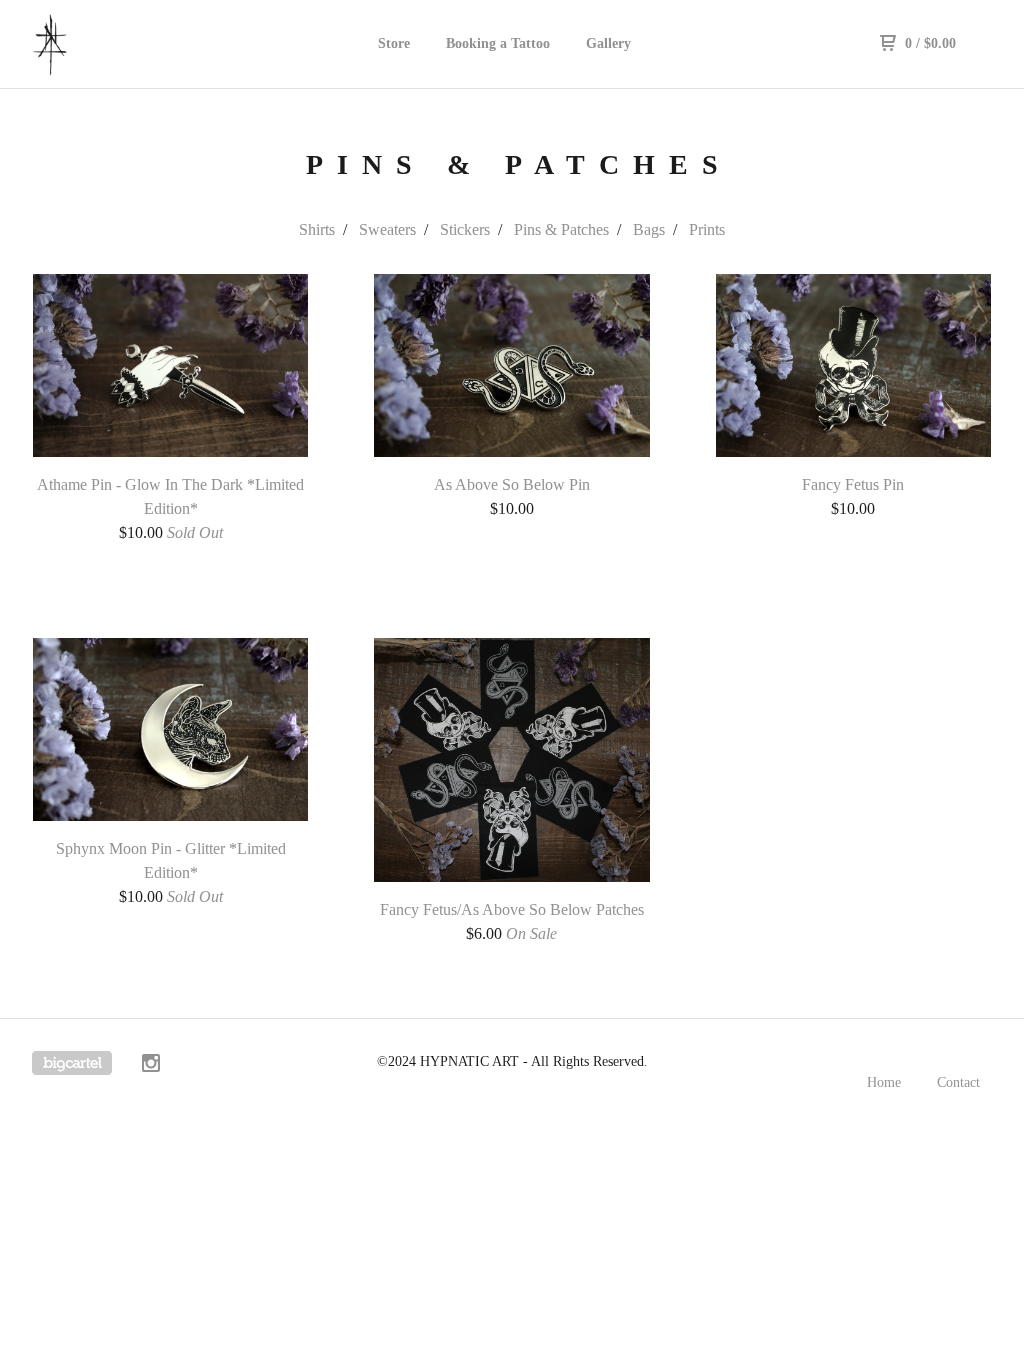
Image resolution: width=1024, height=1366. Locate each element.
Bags (649, 229)
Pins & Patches (561, 229)
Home (884, 1082)
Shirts (317, 229)
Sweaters (387, 229)
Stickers (465, 229)
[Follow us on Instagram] (151, 1066)
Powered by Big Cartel (72, 1063)
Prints (707, 229)
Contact (958, 1082)
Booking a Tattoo (498, 43)
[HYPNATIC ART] (136, 44)
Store (394, 43)
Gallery (608, 43)
